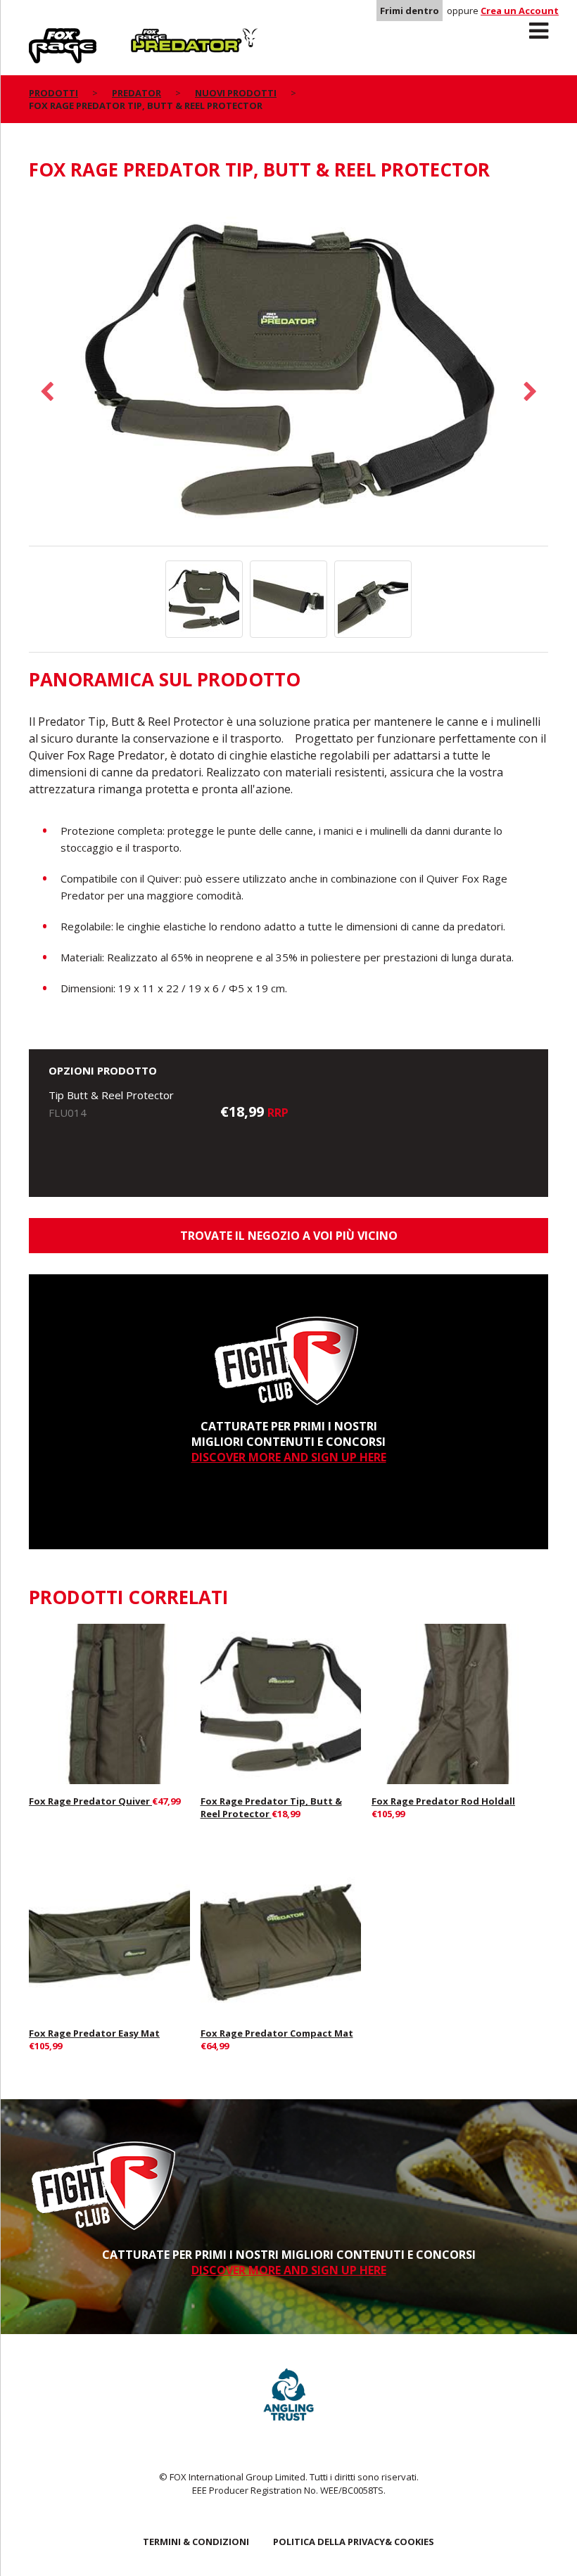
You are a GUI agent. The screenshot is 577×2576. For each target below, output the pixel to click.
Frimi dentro (410, 11)
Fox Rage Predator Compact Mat (277, 2033)
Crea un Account (520, 11)
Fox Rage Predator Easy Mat (94, 2033)
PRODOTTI (53, 93)
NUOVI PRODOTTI (236, 93)
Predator (154, 36)
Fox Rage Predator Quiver (90, 1801)
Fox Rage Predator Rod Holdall (443, 1801)
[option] (288, 371)
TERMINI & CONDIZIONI (196, 2542)
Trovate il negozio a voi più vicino (289, 1236)
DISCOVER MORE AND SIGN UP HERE (289, 1457)
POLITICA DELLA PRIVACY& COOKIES (354, 2542)
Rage (42, 36)
